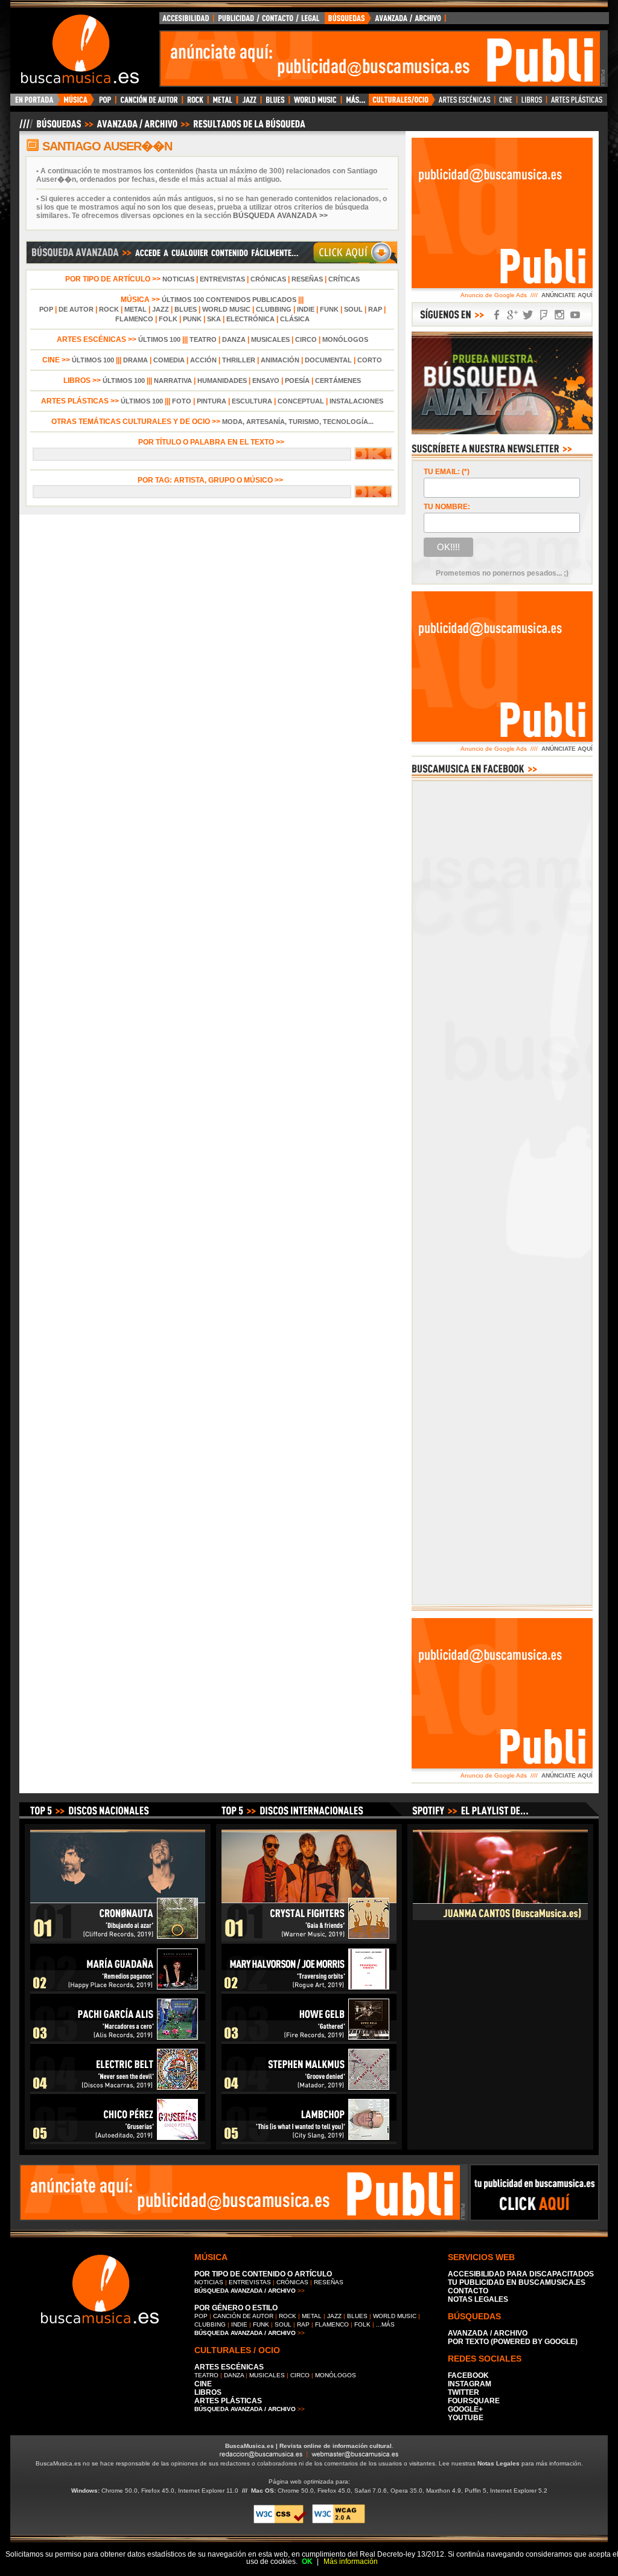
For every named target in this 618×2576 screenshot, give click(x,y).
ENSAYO (266, 381)
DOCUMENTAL (328, 360)
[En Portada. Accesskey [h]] (35, 103)
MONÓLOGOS (345, 339)
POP (46, 309)
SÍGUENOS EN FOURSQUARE (544, 315)
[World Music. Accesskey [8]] (315, 103)
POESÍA (297, 381)
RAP (375, 309)
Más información (351, 2562)
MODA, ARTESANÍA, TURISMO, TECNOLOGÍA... (298, 422)
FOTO (182, 401)
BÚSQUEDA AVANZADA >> (280, 216)
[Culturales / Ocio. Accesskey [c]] (402, 103)
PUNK (192, 319)
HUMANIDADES (222, 381)
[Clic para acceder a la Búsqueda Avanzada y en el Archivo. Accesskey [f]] (212, 262)
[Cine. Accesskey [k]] (506, 103)
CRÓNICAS (268, 279)
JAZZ (161, 309)
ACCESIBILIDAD (186, 21)
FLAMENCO (134, 319)
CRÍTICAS (344, 279)
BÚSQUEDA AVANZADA (387, 21)
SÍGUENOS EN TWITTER (528, 315)
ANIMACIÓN (280, 360)
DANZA (234, 339)
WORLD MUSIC (226, 309)
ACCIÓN (203, 360)
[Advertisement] (380, 59)
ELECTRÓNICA (250, 319)
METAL (135, 309)
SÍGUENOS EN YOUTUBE (575, 315)
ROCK (109, 309)
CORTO (370, 360)
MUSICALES (270, 339)
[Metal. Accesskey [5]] (223, 103)
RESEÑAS (307, 279)
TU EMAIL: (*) (447, 472)
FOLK (168, 319)
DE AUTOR (76, 309)
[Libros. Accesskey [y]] (532, 103)
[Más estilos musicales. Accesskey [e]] (355, 103)
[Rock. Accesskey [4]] (195, 103)
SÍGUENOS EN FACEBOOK (497, 315)
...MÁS (385, 2324)
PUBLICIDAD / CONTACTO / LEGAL (269, 21)
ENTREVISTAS (222, 279)
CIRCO (306, 339)
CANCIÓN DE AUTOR (243, 2316)
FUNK (329, 309)
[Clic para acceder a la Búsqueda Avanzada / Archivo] (161, 129)
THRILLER (239, 360)
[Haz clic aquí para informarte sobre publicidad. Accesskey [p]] (534, 2217)
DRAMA (135, 360)
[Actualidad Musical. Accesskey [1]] (77, 103)
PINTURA (212, 401)
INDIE (306, 309)
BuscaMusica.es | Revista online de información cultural (308, 2446)
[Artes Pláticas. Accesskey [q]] (577, 103)
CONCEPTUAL (301, 401)
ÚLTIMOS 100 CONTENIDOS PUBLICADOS (229, 300)
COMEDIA (169, 360)
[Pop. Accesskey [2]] (105, 103)
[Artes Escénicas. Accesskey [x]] (465, 103)
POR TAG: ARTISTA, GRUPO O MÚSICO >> (212, 480)
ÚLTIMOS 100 (159, 339)
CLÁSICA (295, 319)
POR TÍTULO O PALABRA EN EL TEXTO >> (212, 442)
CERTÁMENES (338, 381)
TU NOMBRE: (447, 507)
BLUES (186, 309)
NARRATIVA (173, 381)
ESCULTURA (252, 401)
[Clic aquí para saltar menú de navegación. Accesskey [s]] (309, 10)
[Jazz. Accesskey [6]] (249, 103)
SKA (214, 319)
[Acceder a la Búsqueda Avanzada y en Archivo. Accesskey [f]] (502, 432)
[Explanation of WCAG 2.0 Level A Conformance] (339, 2521)
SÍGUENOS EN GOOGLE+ (512, 315)
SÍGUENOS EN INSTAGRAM (559, 315)
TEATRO (203, 339)
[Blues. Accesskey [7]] (275, 103)
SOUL (353, 309)
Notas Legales (499, 2463)
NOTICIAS (178, 279)
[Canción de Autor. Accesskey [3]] (149, 103)
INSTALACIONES (356, 401)
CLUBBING (274, 309)
